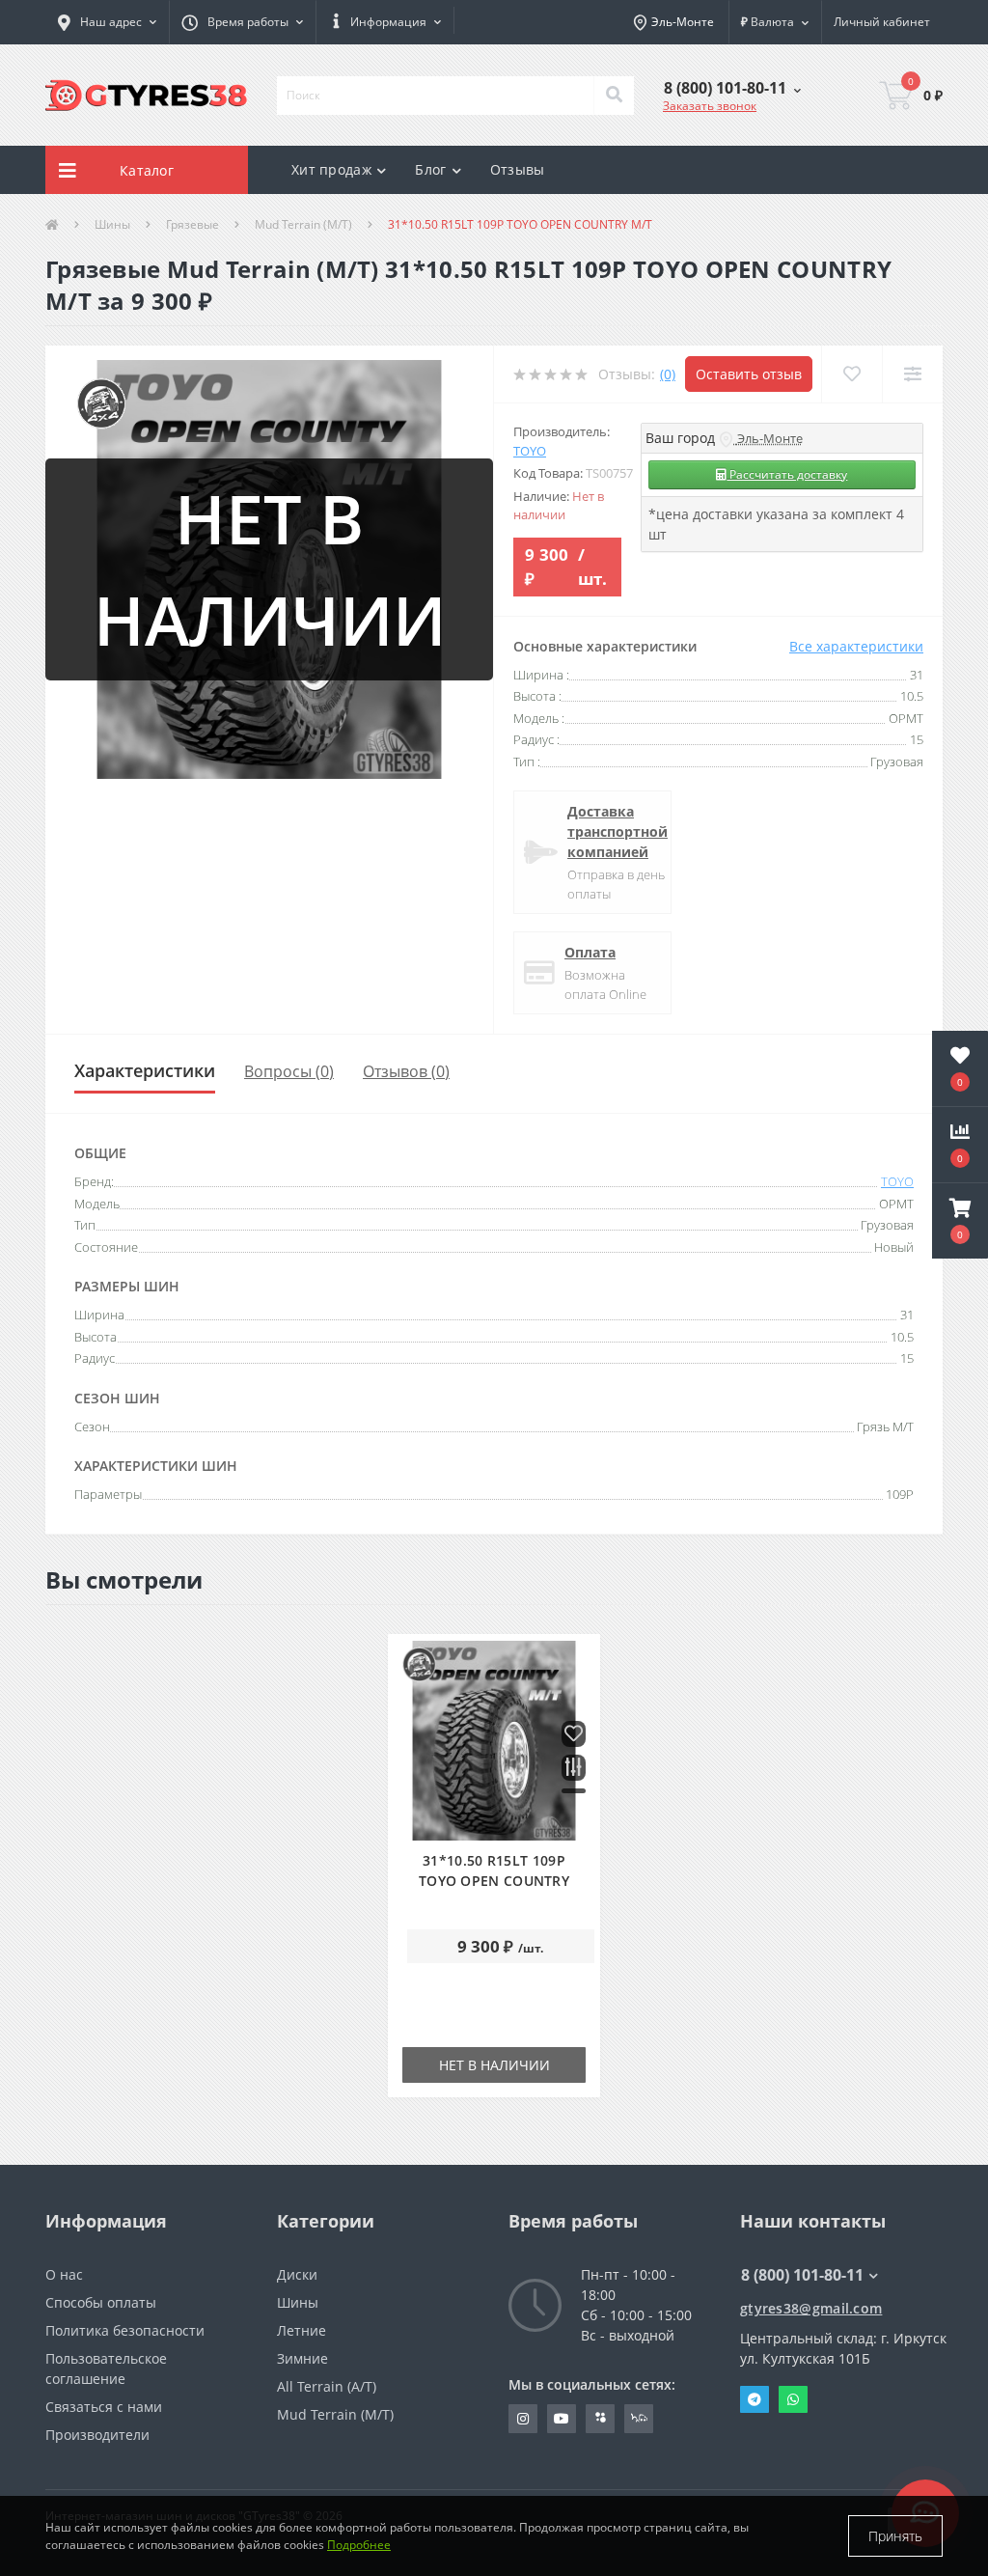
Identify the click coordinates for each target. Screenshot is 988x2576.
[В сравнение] (574, 1769)
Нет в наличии (494, 2065)
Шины (112, 224)
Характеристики (145, 1070)
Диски (297, 2274)
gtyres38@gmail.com (811, 2308)
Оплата (590, 952)
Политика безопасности (125, 2330)
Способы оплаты (101, 2302)
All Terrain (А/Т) (327, 2386)
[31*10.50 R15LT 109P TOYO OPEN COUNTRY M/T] (494, 1741)
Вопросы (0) (289, 1071)
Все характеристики (856, 646)
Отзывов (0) (406, 1071)
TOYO (530, 451)
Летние (302, 2330)
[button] (242, 22)
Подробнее (359, 2545)
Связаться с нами (104, 2407)
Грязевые (192, 224)
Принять (895, 2536)
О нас (64, 2274)
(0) (668, 374)
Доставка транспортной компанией (617, 831)
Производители (97, 2435)
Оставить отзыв (749, 374)
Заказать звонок (710, 106)
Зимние (302, 2358)
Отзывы (518, 169)
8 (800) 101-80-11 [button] (802, 2275)
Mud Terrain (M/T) (303, 224)
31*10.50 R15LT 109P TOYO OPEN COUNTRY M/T (494, 1881)
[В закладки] (574, 1735)
